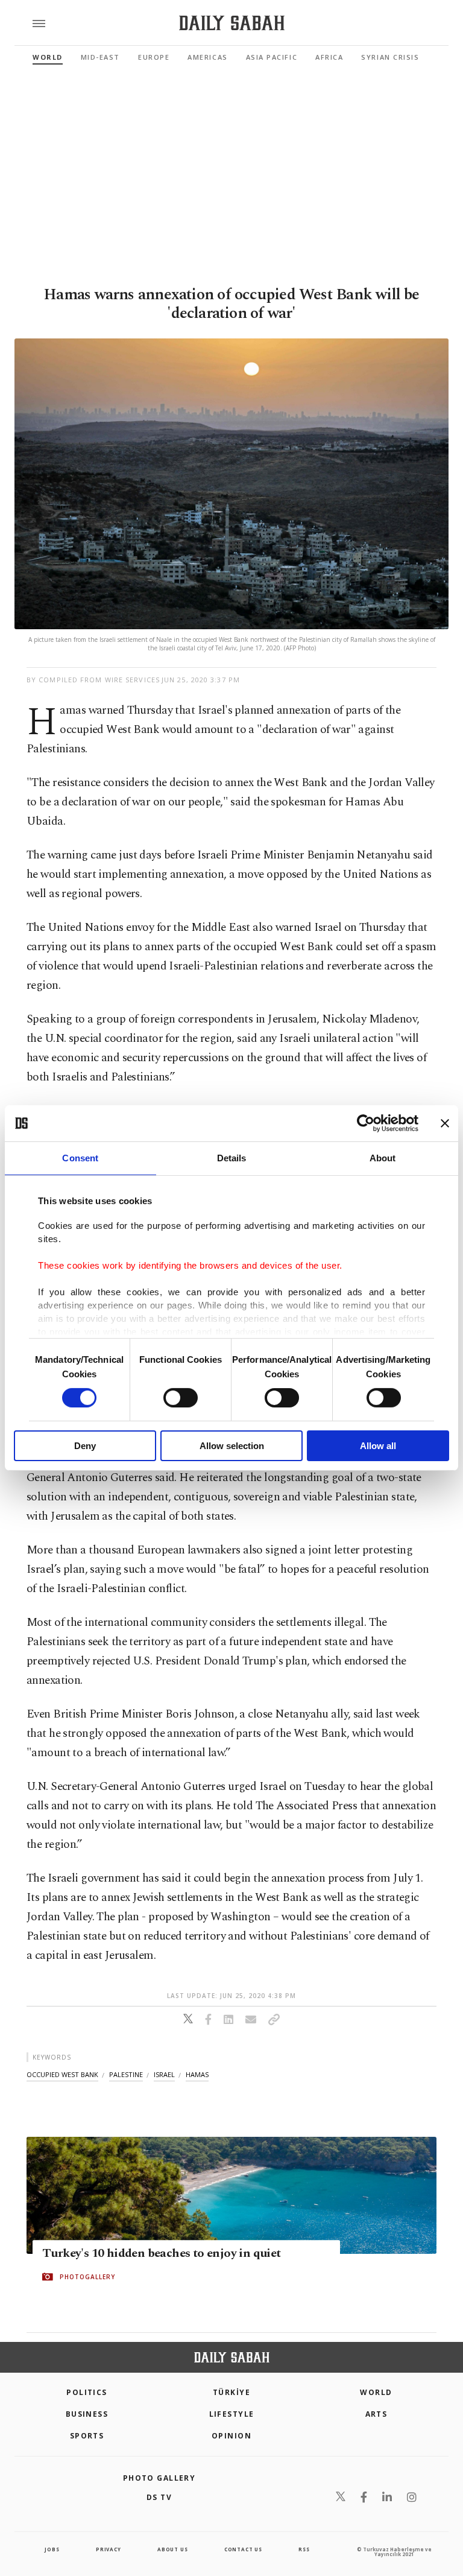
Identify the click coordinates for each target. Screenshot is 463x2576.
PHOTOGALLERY (87, 2277)
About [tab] (383, 1158)
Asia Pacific (272, 57)
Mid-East (100, 57)
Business (87, 2414)
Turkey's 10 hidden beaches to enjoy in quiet (162, 2254)
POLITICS (87, 2392)
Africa (329, 57)
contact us (243, 2549)
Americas (207, 57)
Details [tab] (232, 1158)
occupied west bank (62, 2074)
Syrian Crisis (390, 57)
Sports (87, 2436)
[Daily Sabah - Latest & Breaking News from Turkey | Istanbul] (232, 23)
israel (164, 2074)
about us (172, 2549)
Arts (376, 2414)
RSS (304, 2549)
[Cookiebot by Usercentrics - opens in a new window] (366, 1123)
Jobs (52, 2549)
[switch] (181, 1398)
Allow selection (232, 1446)
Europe (154, 57)
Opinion (231, 2436)
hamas (197, 2074)
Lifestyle (232, 2414)
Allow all (378, 1446)
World (48, 57)
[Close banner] (445, 1123)
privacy (109, 2549)
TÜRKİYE (231, 2392)
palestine (126, 2074)
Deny (85, 1446)
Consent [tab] (80, 1158)
